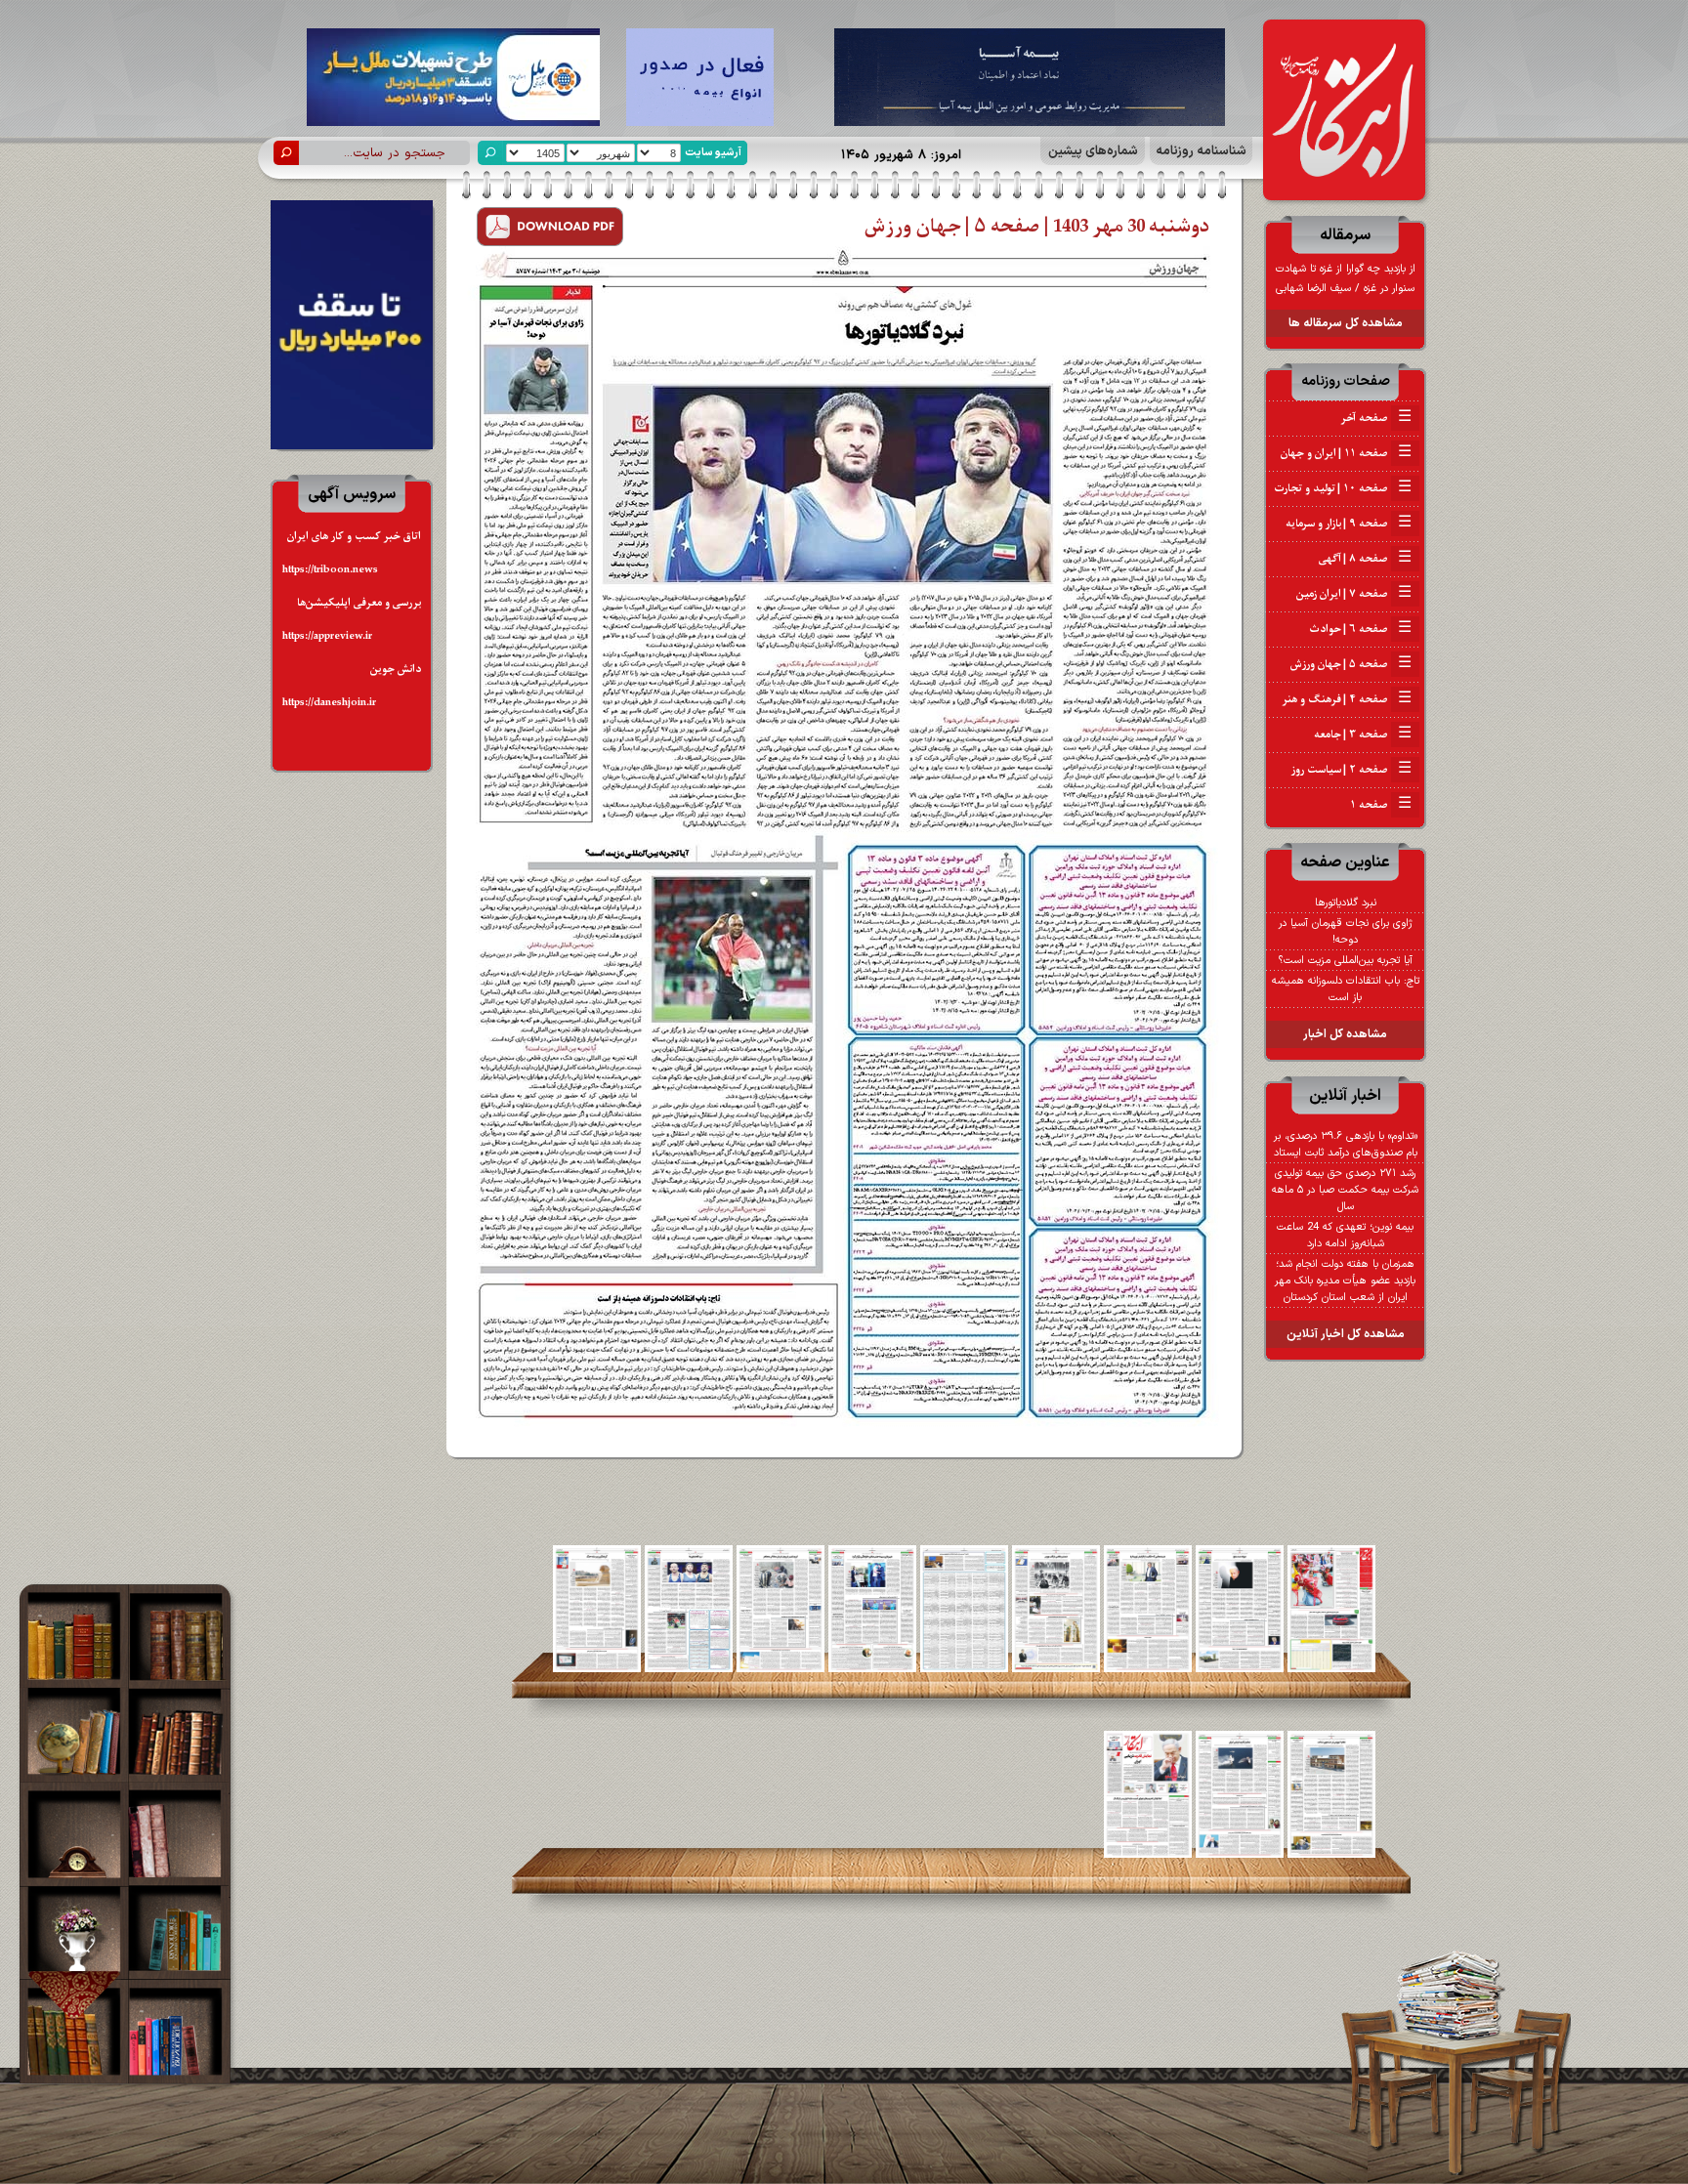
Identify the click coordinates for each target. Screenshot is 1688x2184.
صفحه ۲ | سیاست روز (1351, 770)
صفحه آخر (1376, 418)
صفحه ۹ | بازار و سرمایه (1349, 524)
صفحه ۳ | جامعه (1363, 735)
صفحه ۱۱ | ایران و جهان (1346, 453)
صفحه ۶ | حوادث (1360, 629)
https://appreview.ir (327, 636)
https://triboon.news (330, 570)
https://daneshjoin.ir (329, 703)
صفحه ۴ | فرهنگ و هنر (1347, 699)
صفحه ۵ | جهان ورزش (1351, 664)
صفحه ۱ (1381, 805)
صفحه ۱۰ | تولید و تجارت (1343, 488)
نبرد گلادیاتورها (1346, 903)
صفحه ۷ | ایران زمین (1354, 594)
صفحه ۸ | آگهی (1365, 559)
